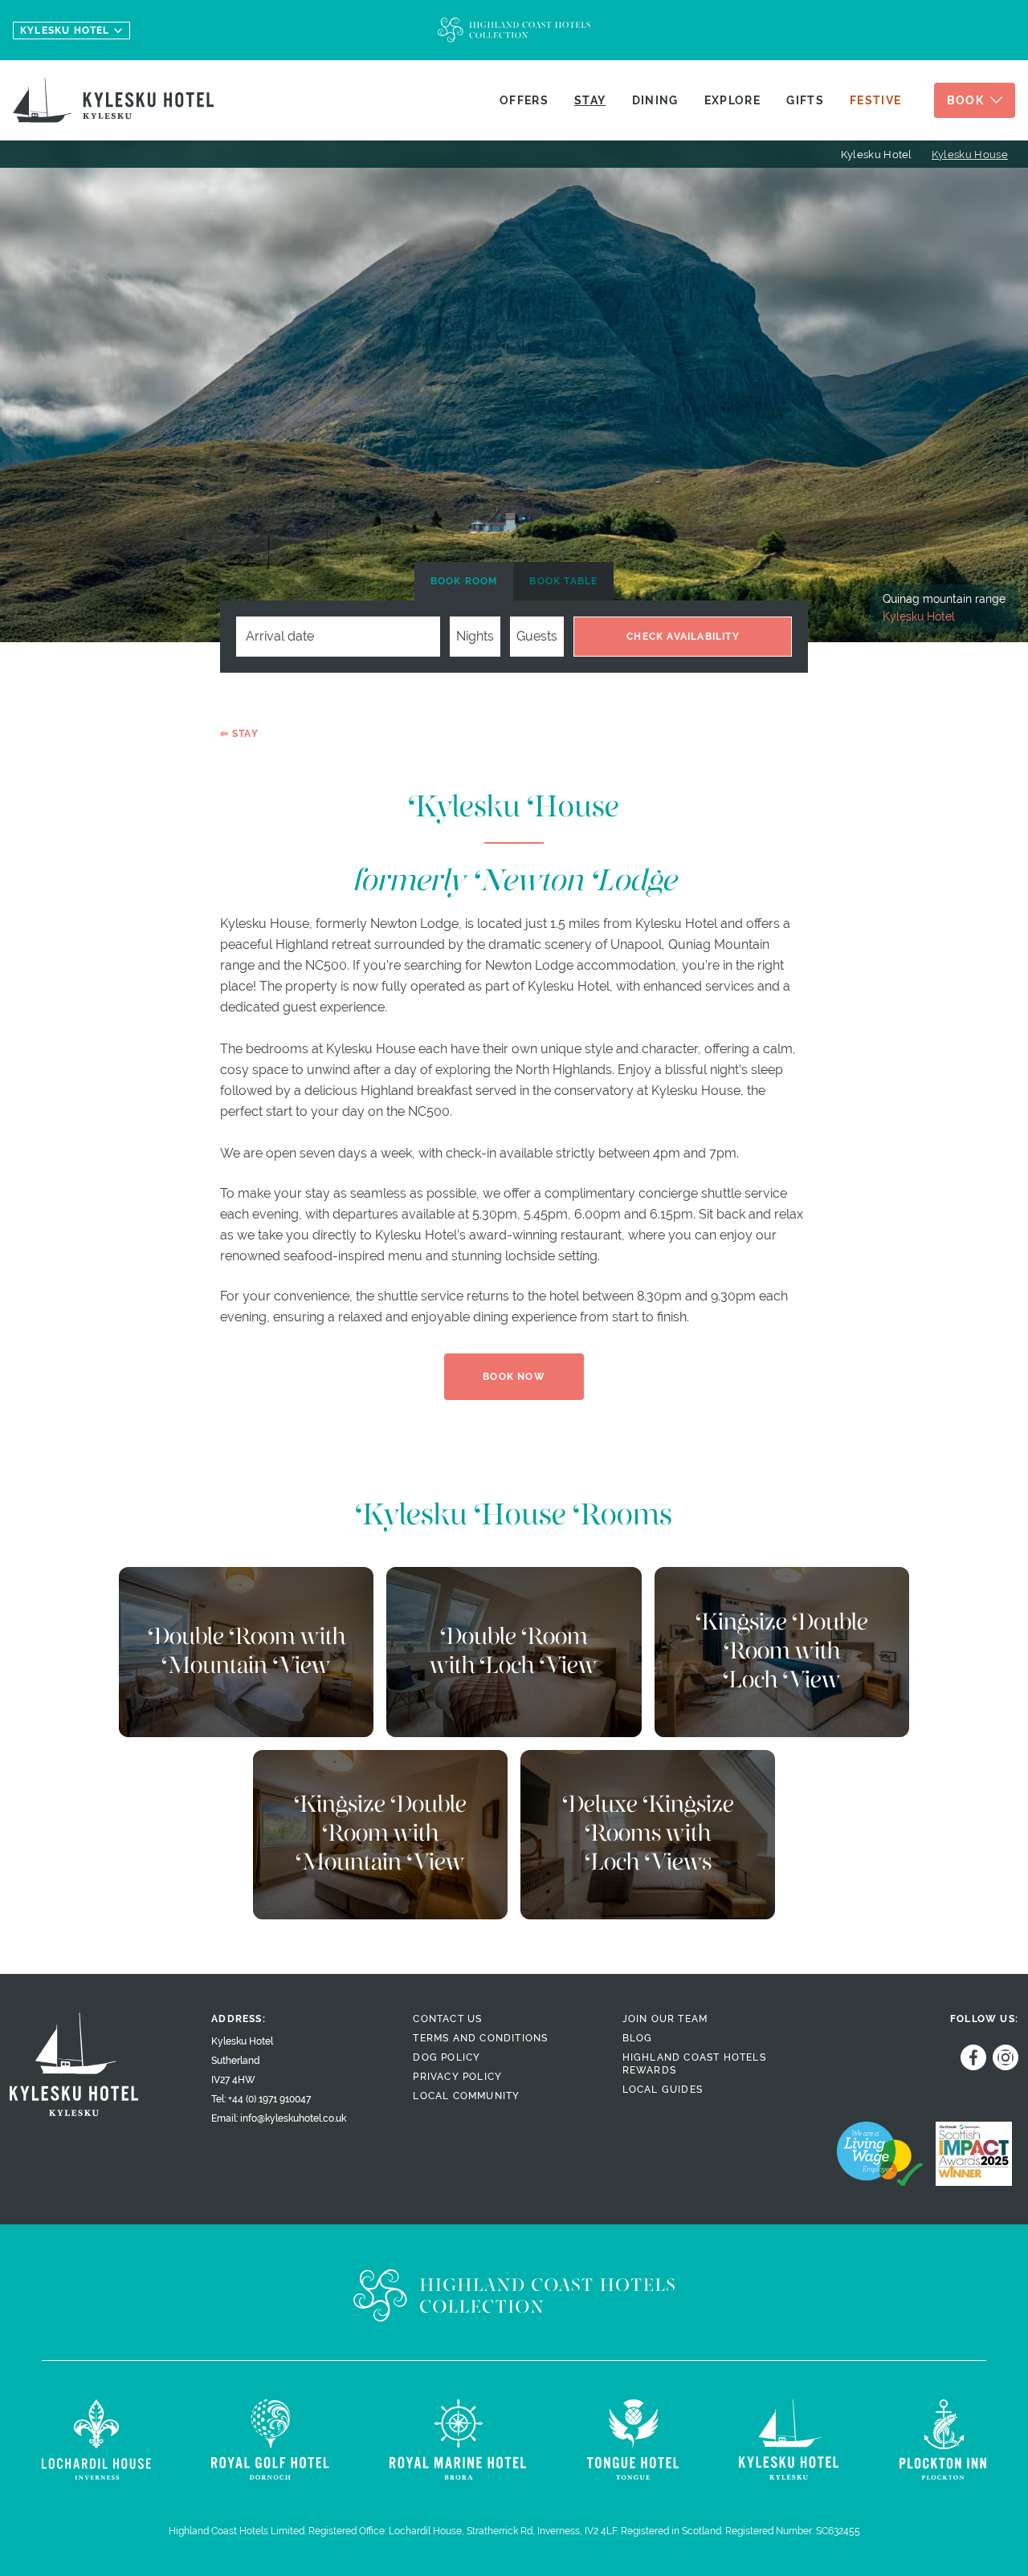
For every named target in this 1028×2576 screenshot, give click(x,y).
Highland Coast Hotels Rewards (694, 2064)
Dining (655, 100)
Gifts (805, 100)
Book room (464, 581)
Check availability (683, 637)
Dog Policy (447, 2057)
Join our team (665, 2019)
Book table (563, 581)
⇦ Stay (239, 734)
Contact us (447, 2019)
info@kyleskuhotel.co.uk (293, 2118)
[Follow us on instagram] (1002, 2057)
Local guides (663, 2090)
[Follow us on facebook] (970, 2057)
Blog (638, 2038)
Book (965, 100)
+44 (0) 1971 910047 (269, 2099)
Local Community (466, 2096)
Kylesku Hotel (877, 155)
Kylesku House (970, 155)
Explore (733, 100)
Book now (514, 1377)
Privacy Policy (457, 2077)
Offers (524, 100)
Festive (876, 100)
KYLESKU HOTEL (65, 31)
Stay (590, 100)
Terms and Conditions (480, 2038)
